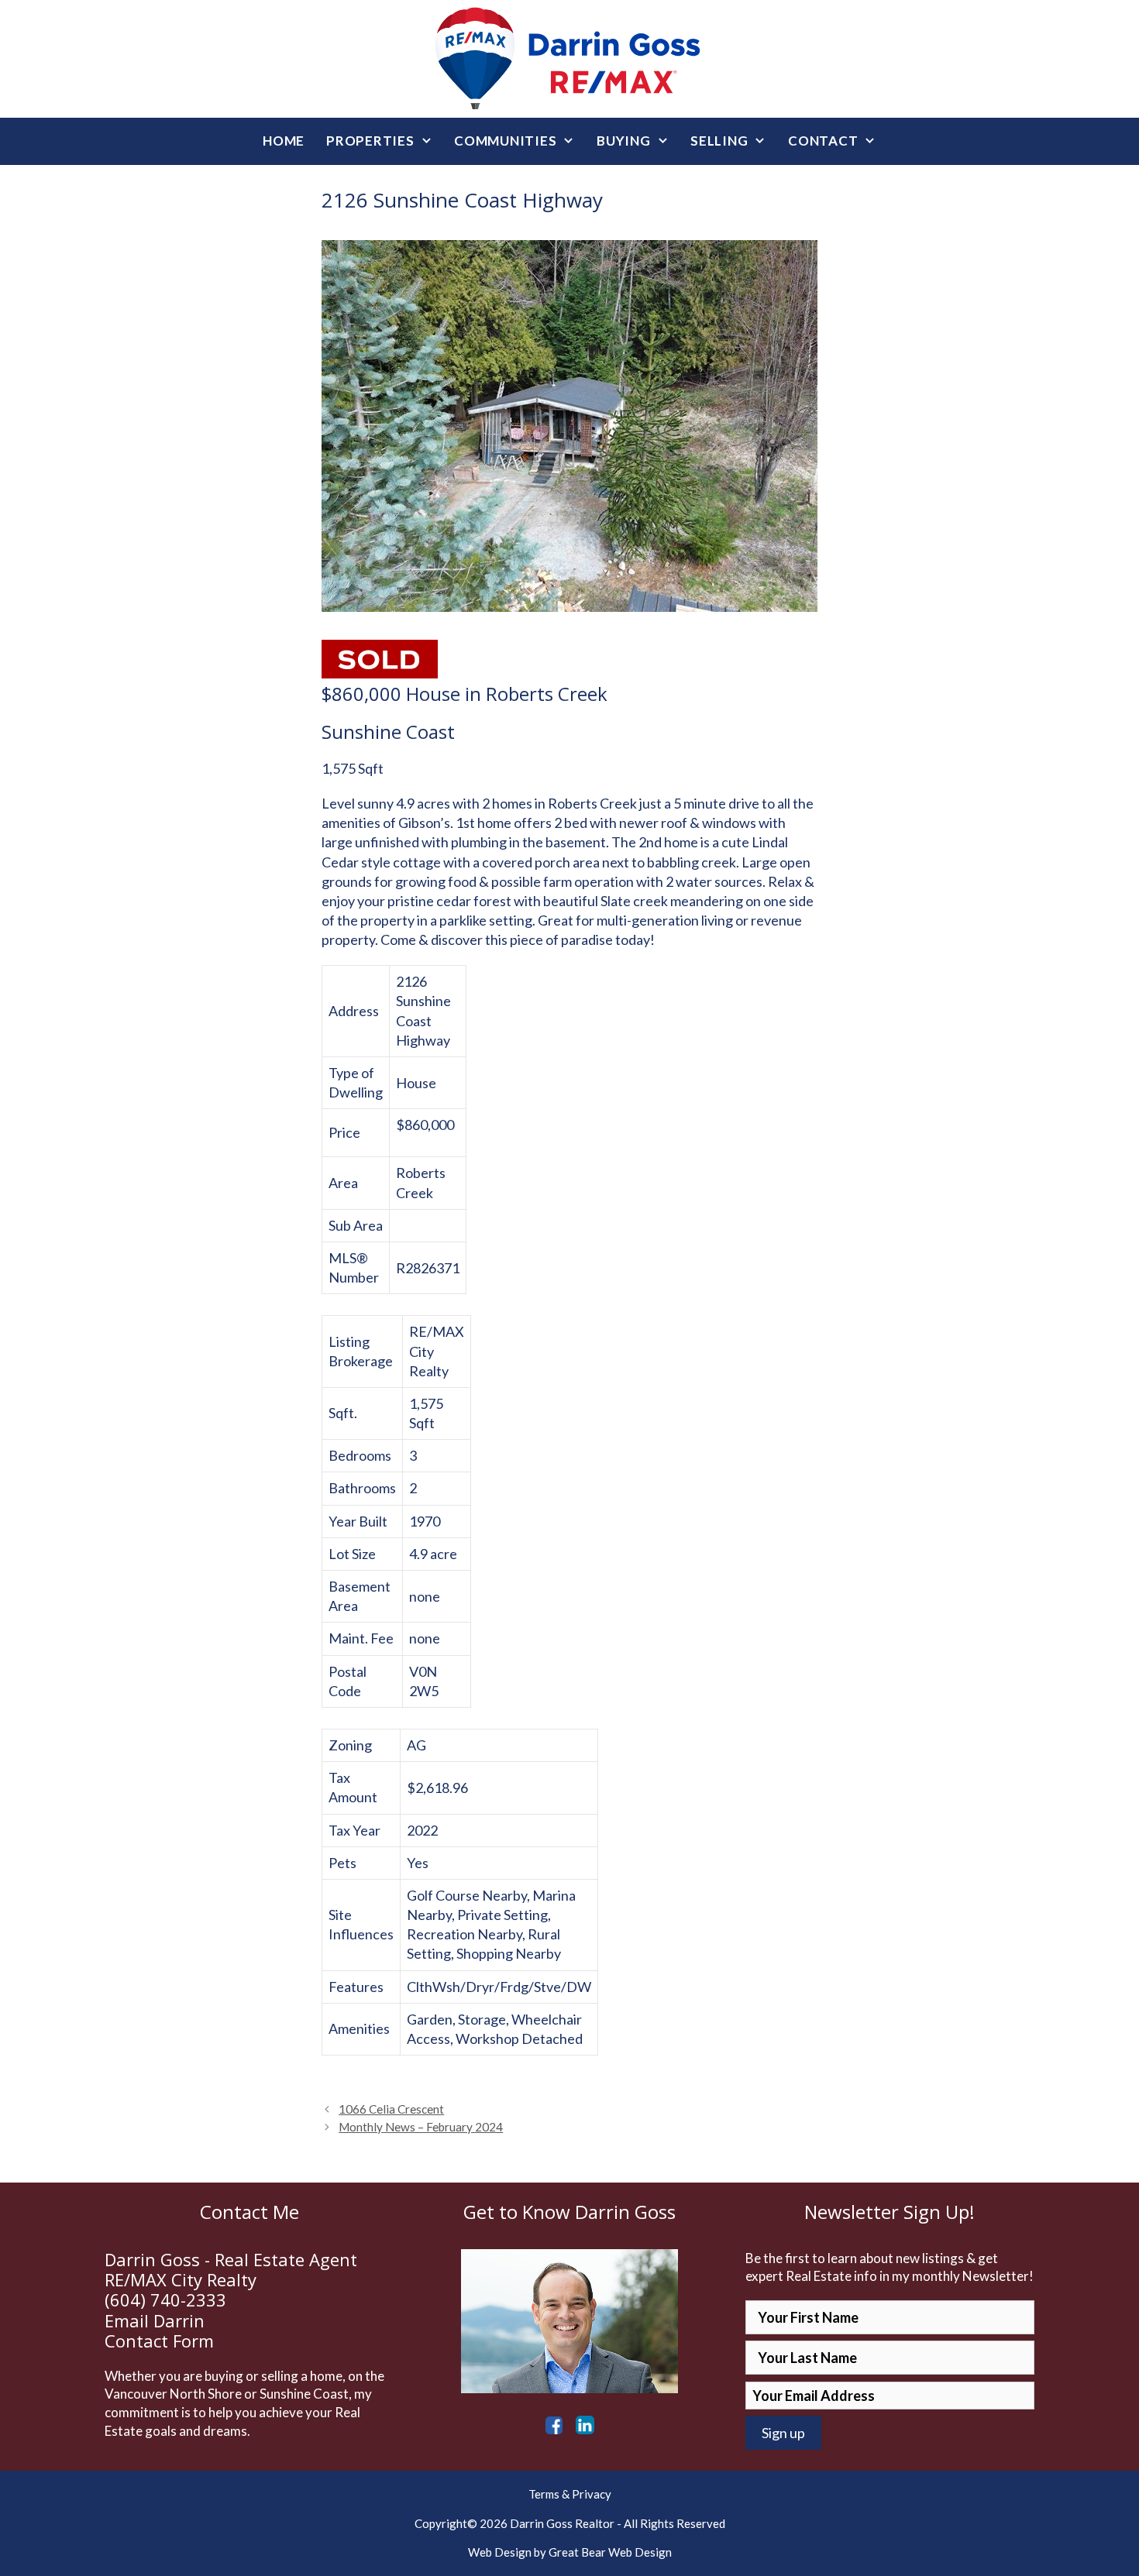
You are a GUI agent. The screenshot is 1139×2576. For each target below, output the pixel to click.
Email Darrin (155, 2320)
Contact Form (159, 2341)
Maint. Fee (361, 1638)
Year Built (358, 1521)
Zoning (350, 1745)
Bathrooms (362, 1488)
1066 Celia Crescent (391, 2109)
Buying (624, 141)
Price (344, 1132)
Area (343, 1183)
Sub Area (356, 1225)
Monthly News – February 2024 (421, 2127)
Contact (823, 141)
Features (356, 1987)
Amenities (359, 2028)
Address (354, 1011)
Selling (719, 141)
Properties (370, 141)
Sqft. (343, 1413)
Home (284, 141)
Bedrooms (360, 1455)
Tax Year (354, 1830)
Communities (505, 141)
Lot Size (352, 1554)
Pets (342, 1863)
